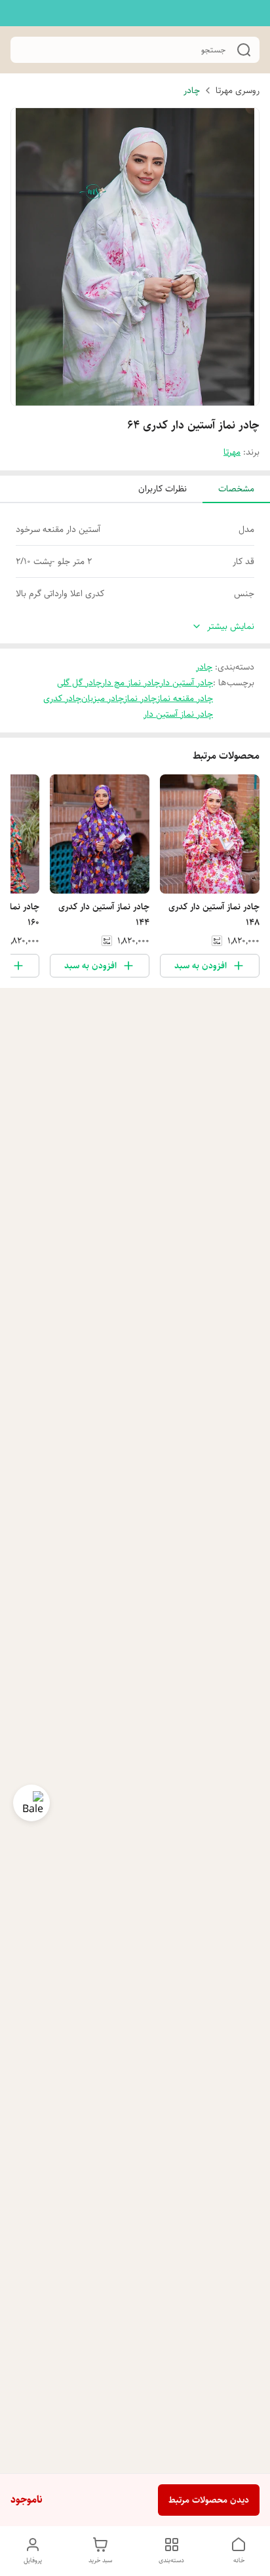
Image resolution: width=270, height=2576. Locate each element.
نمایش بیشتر (231, 627)
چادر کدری (62, 698)
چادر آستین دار (186, 683)
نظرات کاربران (163, 489)
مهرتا (232, 452)
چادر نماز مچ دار (131, 683)
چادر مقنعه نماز (185, 698)
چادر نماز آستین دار (178, 714)
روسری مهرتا (238, 90)
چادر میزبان (103, 698)
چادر (192, 90)
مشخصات (236, 489)
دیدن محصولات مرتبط (209, 2500)
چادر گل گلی (79, 683)
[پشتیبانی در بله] (31, 1803)
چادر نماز (140, 698)
